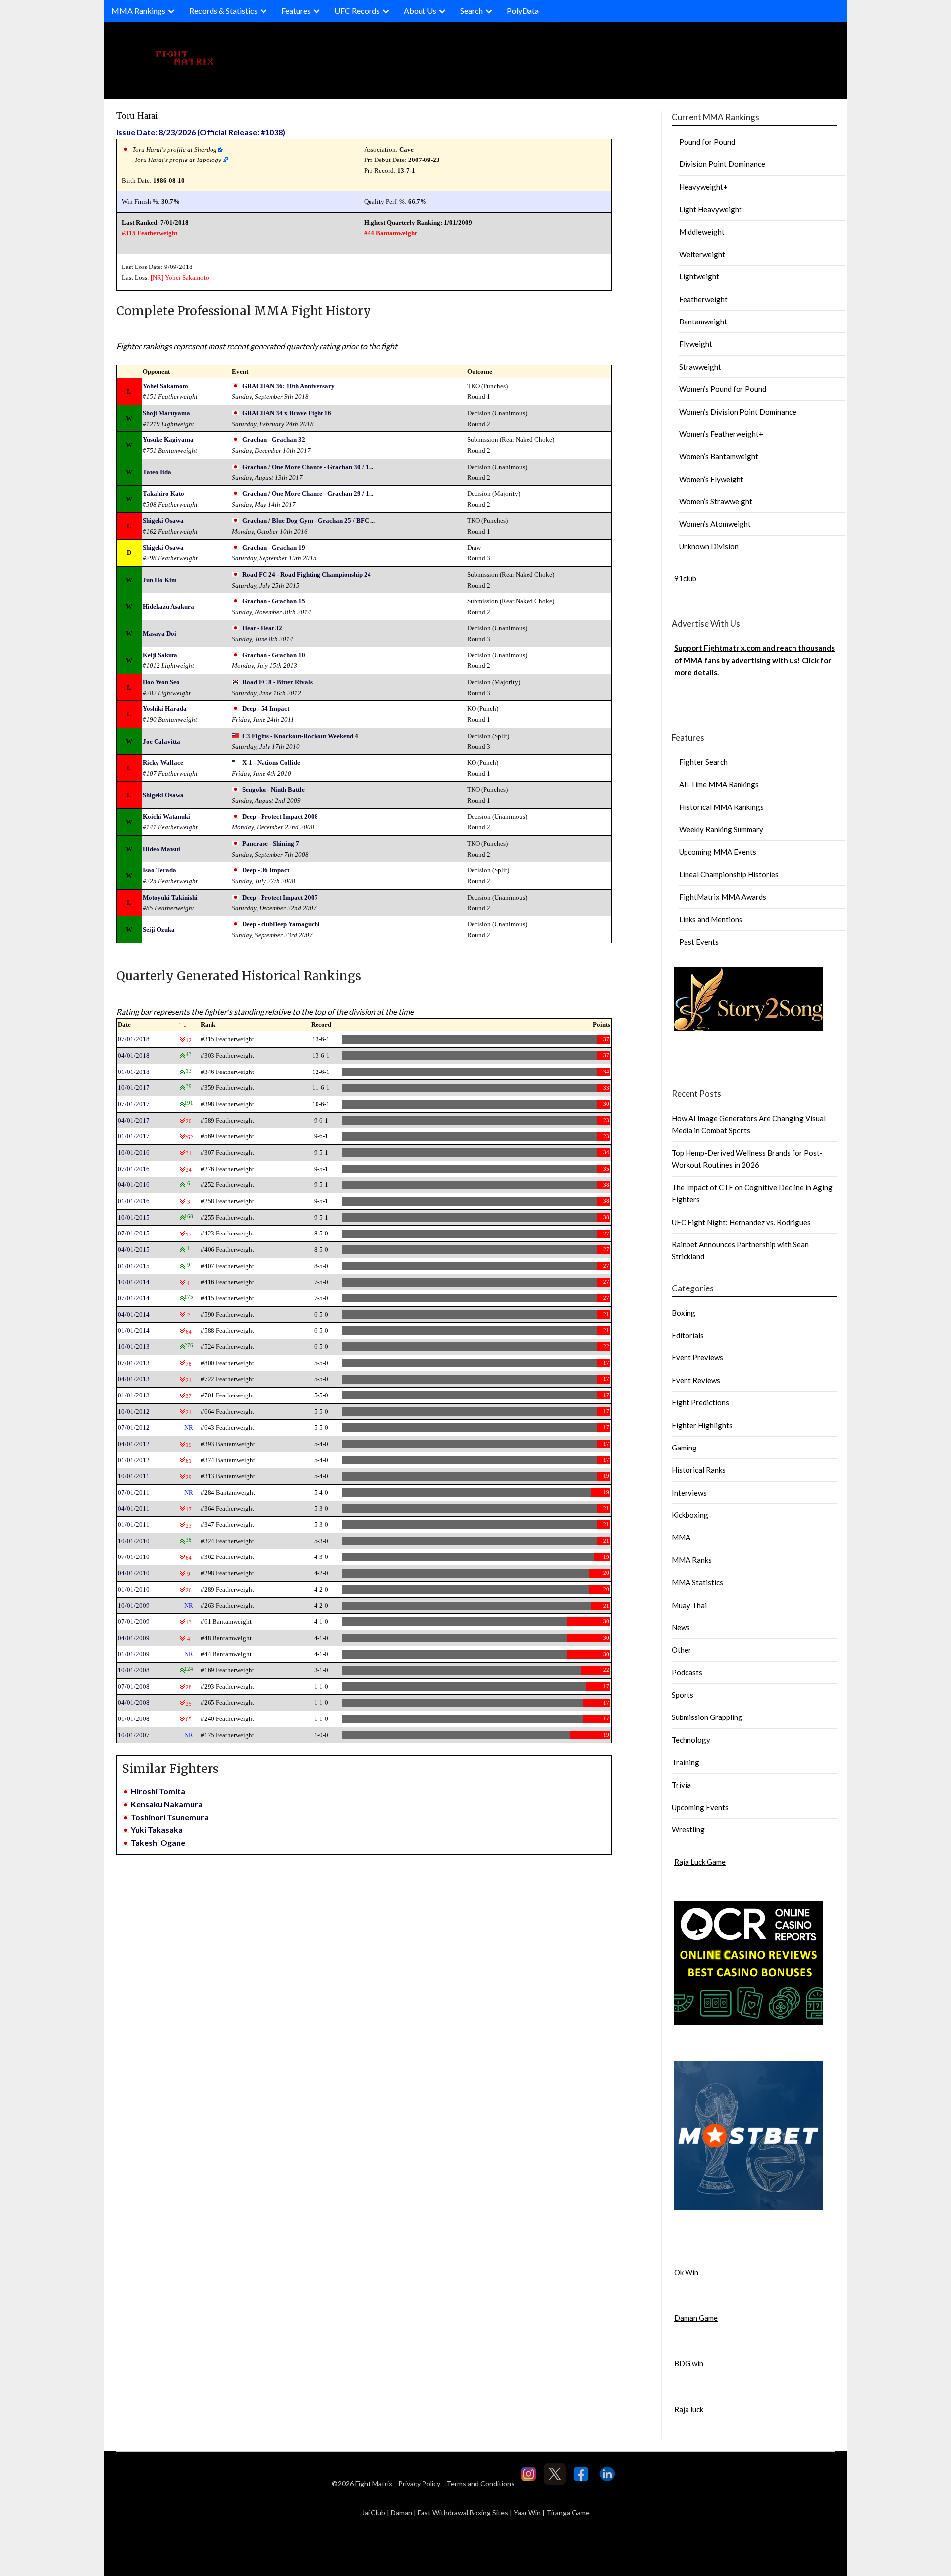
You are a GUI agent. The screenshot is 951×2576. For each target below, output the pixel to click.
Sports (683, 1695)
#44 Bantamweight (390, 233)
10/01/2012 (134, 1412)
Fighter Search (703, 762)
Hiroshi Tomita (158, 1791)
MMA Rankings (138, 11)
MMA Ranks (692, 1560)
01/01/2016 (134, 1201)
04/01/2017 (134, 1120)
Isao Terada (159, 870)
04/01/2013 (134, 1379)
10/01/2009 (134, 1605)
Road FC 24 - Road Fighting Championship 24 (307, 574)
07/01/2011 (134, 1492)
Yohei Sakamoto (187, 278)
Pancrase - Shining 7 (271, 843)
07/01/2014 (134, 1298)
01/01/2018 (134, 1072)
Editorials (688, 1335)
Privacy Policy (419, 2484)
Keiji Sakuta (160, 655)
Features (296, 11)
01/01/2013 (134, 1395)
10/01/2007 (134, 1735)
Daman (401, 2512)
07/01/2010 (134, 1557)
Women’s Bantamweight (719, 456)
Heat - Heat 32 (262, 628)
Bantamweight (703, 322)
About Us (420, 11)
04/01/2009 (134, 1638)
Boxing (684, 1313)
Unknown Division (709, 546)
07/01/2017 (134, 1104)
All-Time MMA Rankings (719, 784)
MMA (681, 1537)
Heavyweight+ (703, 187)
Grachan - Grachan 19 (274, 548)
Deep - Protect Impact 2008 (280, 817)
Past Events (699, 942)
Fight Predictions (700, 1402)
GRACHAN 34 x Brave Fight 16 (287, 413)
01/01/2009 (134, 1654)
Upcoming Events (700, 1807)
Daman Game (696, 2318)
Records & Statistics (223, 11)
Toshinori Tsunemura (170, 1817)
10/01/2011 (134, 1476)
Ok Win (686, 2272)
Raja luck (689, 2409)
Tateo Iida (157, 472)
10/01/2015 (134, 1217)
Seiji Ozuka (159, 930)
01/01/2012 (134, 1460)
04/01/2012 (134, 1444)
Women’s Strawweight (716, 501)
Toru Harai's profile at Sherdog (175, 149)
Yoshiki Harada (165, 709)
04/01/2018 (134, 1055)
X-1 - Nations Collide (271, 763)
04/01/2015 (134, 1250)
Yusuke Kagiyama (168, 440)
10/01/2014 (134, 1282)
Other (682, 1650)
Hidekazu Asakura (168, 607)
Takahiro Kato (163, 494)
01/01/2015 (134, 1266)
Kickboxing (690, 1515)
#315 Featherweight (150, 233)
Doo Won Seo (161, 682)
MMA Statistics (697, 1582)
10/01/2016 (134, 1153)
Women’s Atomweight (715, 524)
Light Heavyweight (711, 209)
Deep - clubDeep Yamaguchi (281, 924)
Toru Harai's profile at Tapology (178, 160)
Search (472, 11)
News (681, 1627)
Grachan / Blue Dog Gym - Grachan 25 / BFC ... (309, 520)
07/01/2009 (134, 1622)
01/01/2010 (134, 1589)
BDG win (689, 2363)
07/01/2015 (134, 1233)
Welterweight (702, 254)
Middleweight (702, 232)
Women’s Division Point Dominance (738, 412)
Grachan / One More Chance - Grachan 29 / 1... (308, 494)
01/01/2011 (134, 1525)
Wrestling (688, 1829)
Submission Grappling (707, 1717)
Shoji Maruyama (166, 413)
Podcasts (687, 1672)
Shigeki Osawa (163, 520)
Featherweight (703, 299)
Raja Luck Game (700, 1862)
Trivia (681, 1785)
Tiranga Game (568, 2512)
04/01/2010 (134, 1573)
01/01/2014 (134, 1330)
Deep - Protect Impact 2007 (280, 897)
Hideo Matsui (161, 849)
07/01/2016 (134, 1169)
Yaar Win (527, 2512)
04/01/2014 (134, 1315)
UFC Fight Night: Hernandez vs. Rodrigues (741, 1222)
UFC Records (357, 11)
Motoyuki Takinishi (170, 897)
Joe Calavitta (161, 741)
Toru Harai (137, 116)
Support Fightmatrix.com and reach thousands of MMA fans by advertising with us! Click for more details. (754, 660)
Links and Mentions (711, 919)
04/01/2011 (134, 1509)
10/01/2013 (134, 1347)
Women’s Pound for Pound (723, 389)
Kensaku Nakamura (167, 1804)
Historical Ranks (699, 1470)
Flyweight (696, 344)
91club (685, 578)
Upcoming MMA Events (718, 852)
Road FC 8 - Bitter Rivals (277, 682)
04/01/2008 (134, 1702)
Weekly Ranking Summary (721, 829)
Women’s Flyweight (711, 479)
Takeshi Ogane (158, 1843)
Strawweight (700, 367)
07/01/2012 (134, 1427)
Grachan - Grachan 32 (274, 440)
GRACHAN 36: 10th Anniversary (289, 386)
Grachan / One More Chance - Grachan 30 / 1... (308, 467)
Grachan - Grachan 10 (274, 655)
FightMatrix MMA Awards (723, 897)
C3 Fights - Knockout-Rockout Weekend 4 (300, 736)
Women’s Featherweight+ (721, 434)
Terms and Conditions (480, 2484)
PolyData (523, 11)
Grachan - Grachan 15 (274, 601)
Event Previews (697, 1357)
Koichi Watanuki (166, 817)
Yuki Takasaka (157, 1830)
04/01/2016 (134, 1185)
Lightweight (699, 276)
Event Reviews (696, 1380)
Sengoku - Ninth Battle (273, 789)
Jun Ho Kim (160, 580)
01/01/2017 (134, 1136)
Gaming (684, 1448)
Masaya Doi (159, 633)
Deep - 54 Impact (266, 709)
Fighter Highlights (702, 1425)
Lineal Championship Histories (729, 874)
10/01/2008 (134, 1670)
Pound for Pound (707, 142)
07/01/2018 (134, 1039)
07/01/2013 (134, 1363)
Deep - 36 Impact (266, 870)
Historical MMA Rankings (721, 807)
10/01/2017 (134, 1088)
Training (686, 1762)
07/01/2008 (134, 1687)
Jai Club (373, 2512)
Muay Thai (689, 1605)
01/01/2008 (134, 1719)
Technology (691, 1740)
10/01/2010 (134, 1541)
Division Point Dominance (722, 164)
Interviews (689, 1493)
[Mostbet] (748, 2207)
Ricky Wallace (163, 763)
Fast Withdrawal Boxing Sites (463, 2512)
